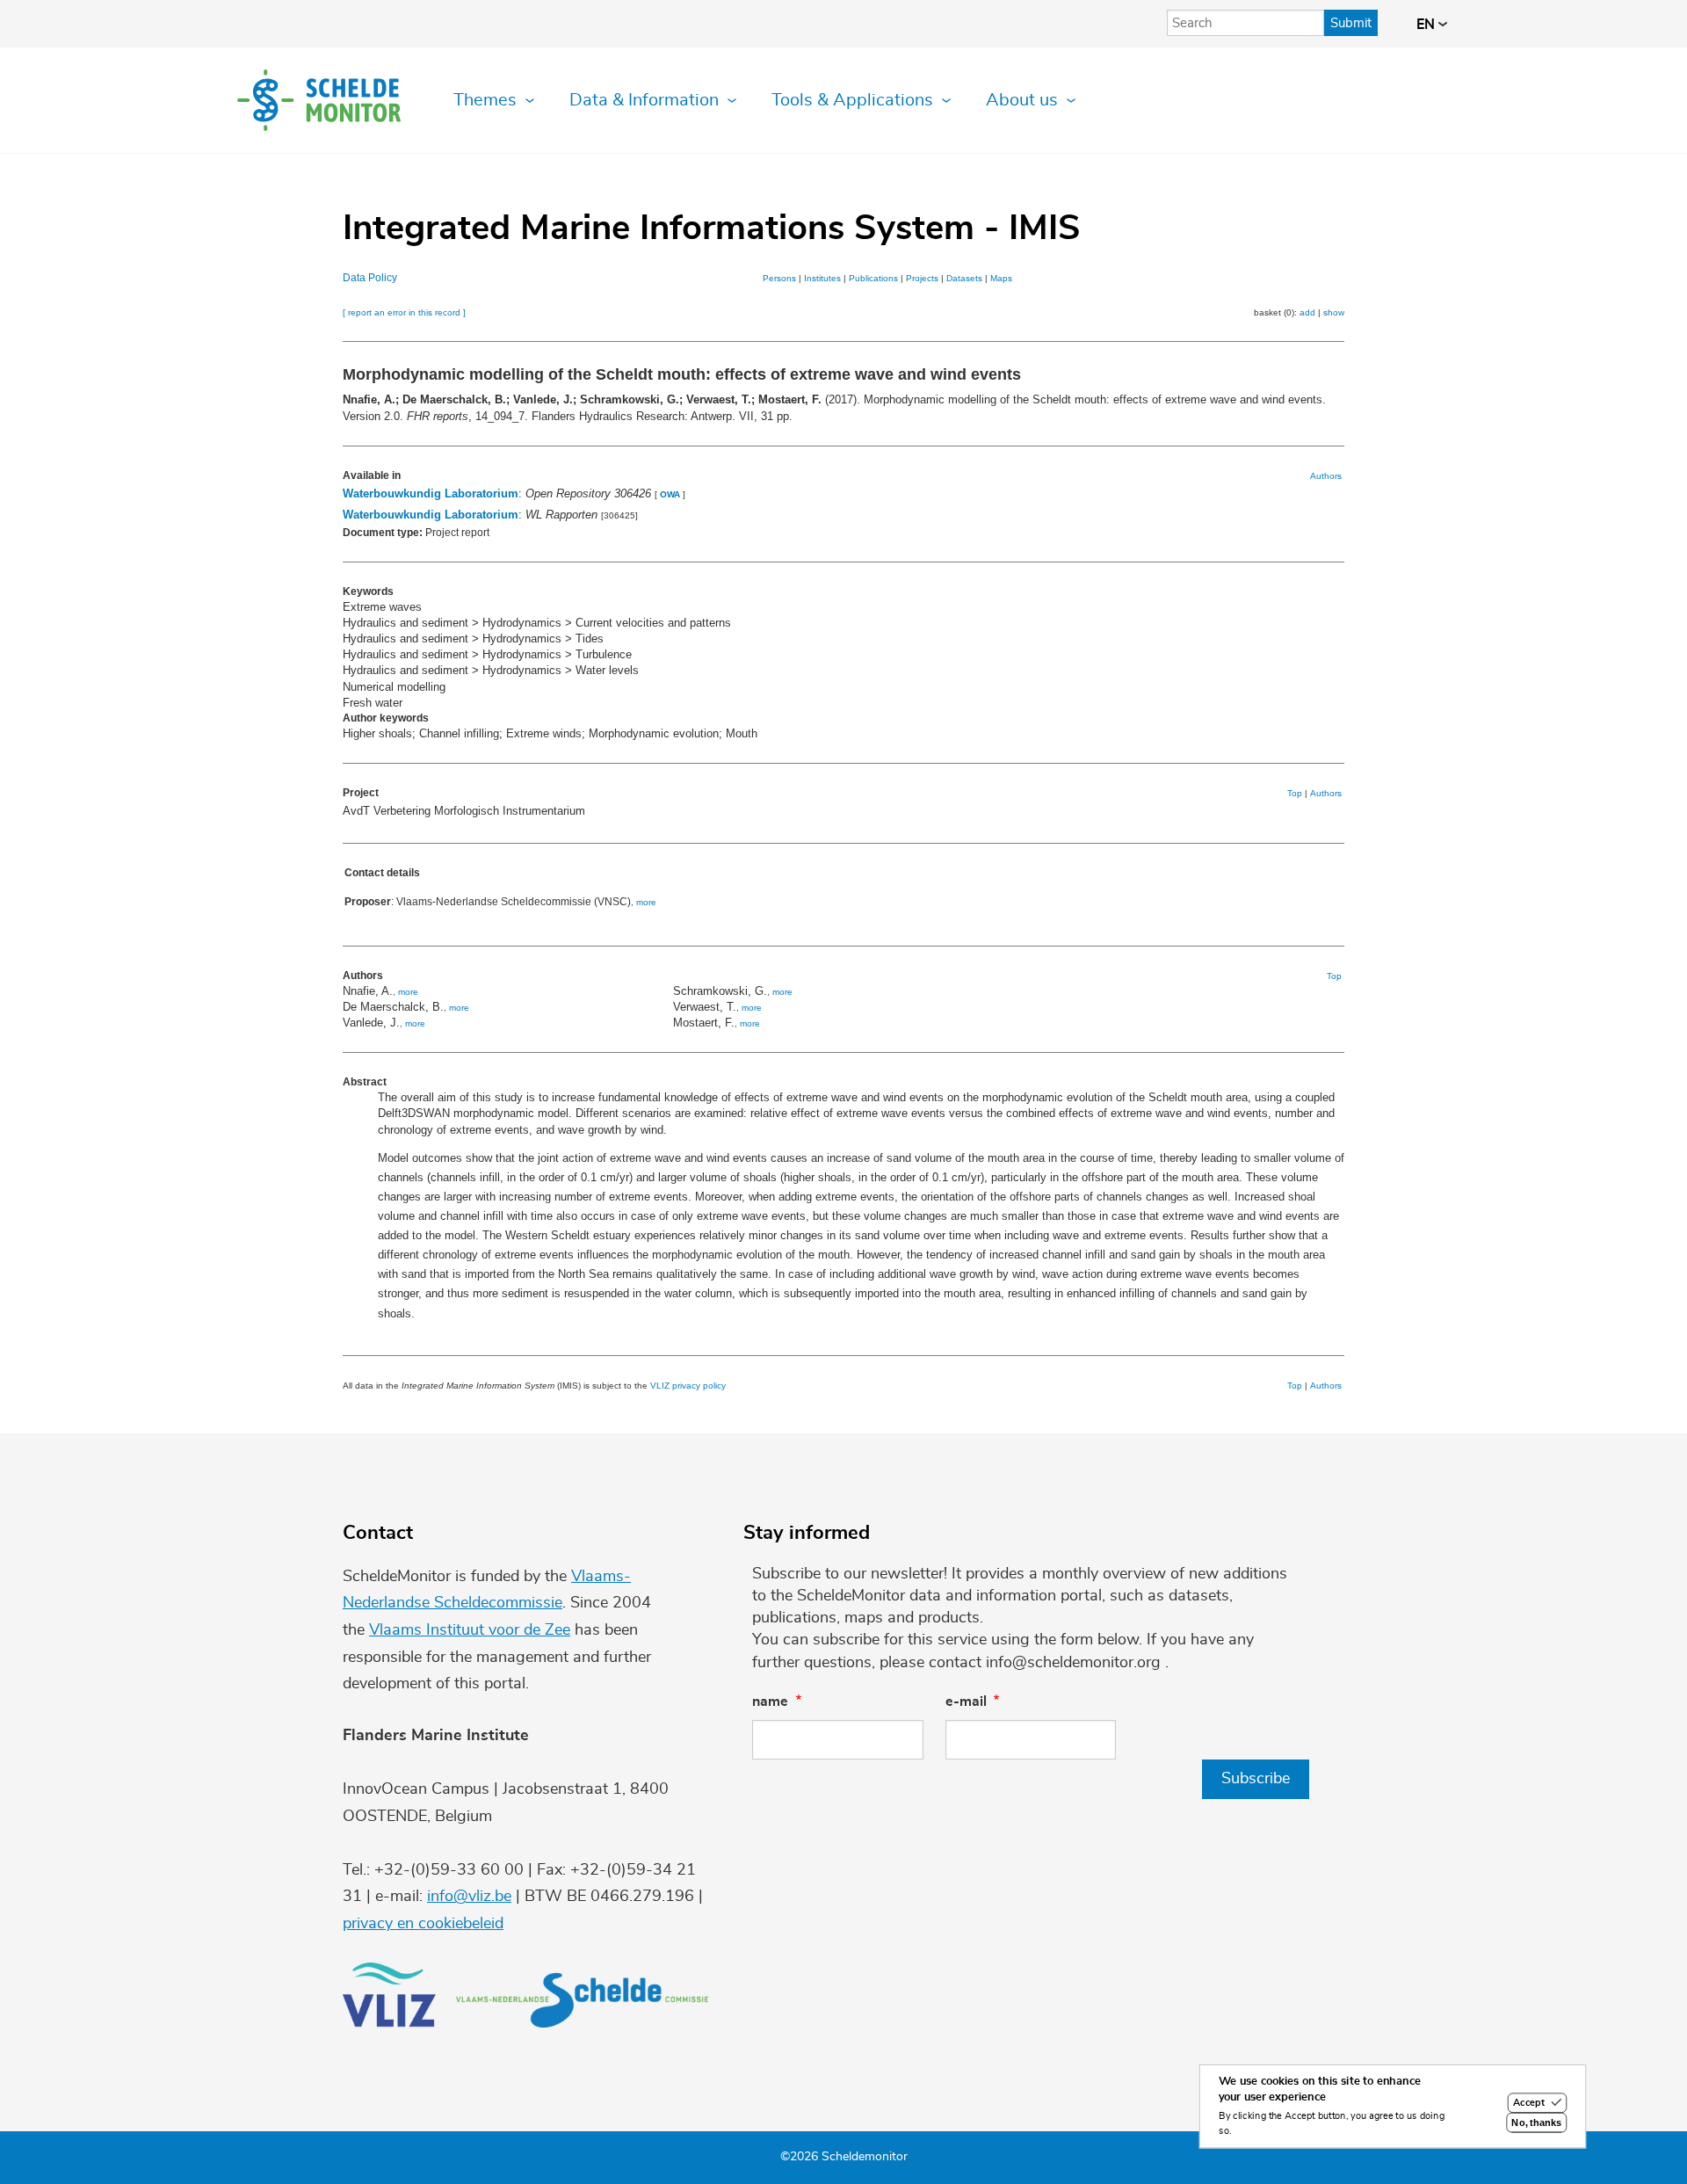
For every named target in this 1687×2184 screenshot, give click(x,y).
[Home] (319, 100)
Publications (873, 278)
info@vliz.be (469, 1897)
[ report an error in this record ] (404, 312)
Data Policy (370, 278)
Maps (1001, 278)
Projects (922, 278)
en (1427, 25)
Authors (1326, 476)
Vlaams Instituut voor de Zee (470, 1630)
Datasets (964, 278)
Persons (779, 278)
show (1334, 312)
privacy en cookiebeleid (423, 1924)
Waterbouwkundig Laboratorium (431, 493)
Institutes (822, 278)
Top (1295, 793)
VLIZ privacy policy (688, 1386)
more (646, 902)
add (1307, 312)
